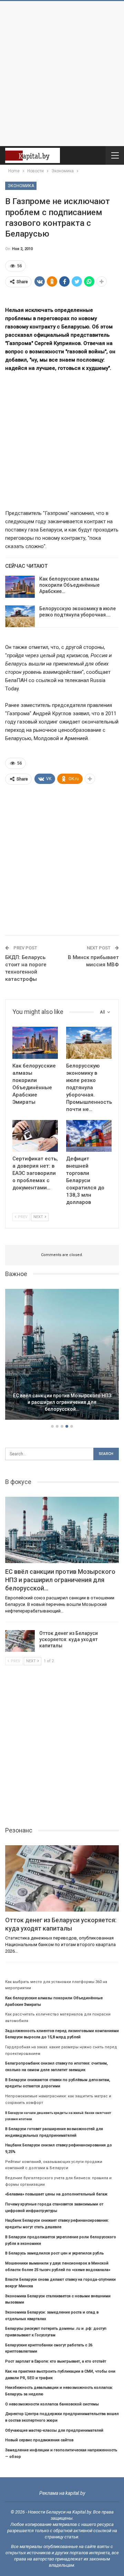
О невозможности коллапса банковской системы (52, 2404)
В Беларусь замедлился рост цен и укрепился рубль (54, 2253)
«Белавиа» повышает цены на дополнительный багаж (56, 2194)
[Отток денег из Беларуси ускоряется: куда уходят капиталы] (20, 1641)
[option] (62, 1356)
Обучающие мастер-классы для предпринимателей (54, 2430)
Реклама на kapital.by (62, 2493)
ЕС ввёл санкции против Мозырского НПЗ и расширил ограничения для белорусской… (62, 1402)
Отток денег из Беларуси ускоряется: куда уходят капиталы (69, 1639)
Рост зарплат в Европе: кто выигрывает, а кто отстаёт (56, 2361)
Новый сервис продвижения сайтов (39, 2440)
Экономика (21, 186)
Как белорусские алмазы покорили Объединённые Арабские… (69, 585)
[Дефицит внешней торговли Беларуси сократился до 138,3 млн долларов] (89, 1136)
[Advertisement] (62, 74)
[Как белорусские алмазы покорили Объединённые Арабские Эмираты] (20, 587)
